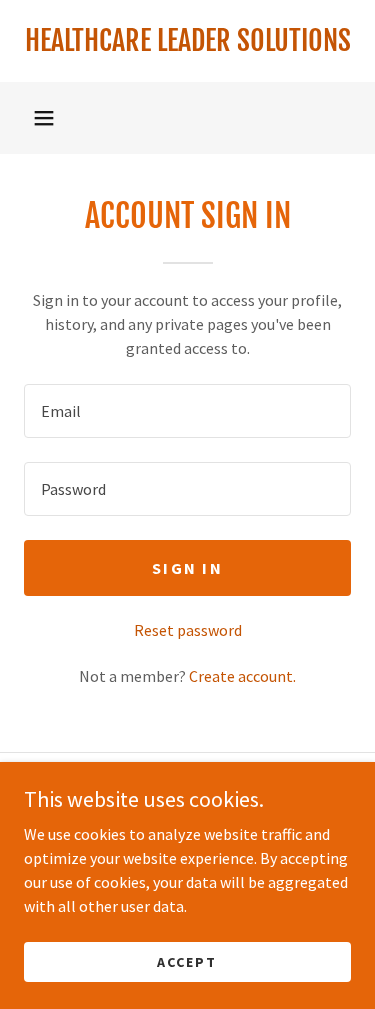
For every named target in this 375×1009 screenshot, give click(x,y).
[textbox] (187, 411)
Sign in (187, 568)
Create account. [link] (242, 676)
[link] (187, 41)
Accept (187, 961)
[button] (44, 118)
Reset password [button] (188, 630)
